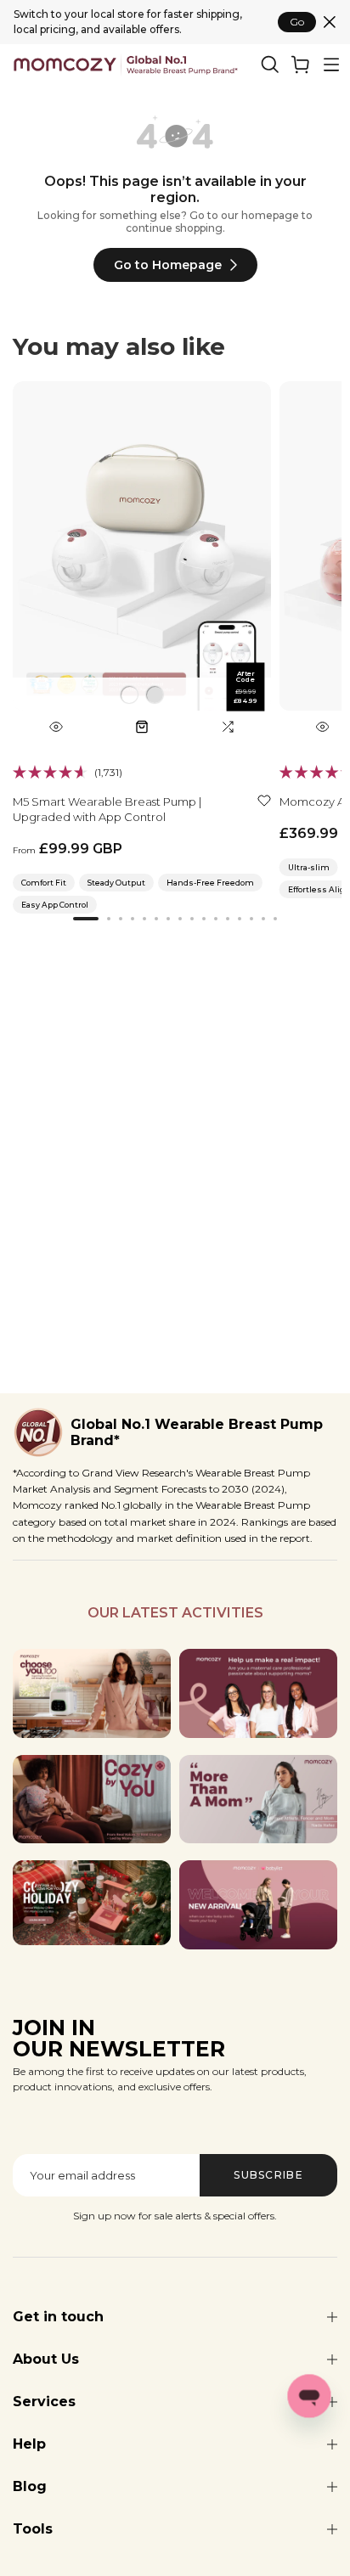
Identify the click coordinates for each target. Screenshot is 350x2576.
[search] (270, 65)
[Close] (330, 22)
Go (297, 22)
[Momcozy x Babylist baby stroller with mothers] (258, 1905)
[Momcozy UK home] (126, 65)
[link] (301, 65)
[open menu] (331, 65)
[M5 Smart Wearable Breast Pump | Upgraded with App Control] (142, 562)
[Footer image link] (92, 1693)
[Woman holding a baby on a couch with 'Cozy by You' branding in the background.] (92, 1800)
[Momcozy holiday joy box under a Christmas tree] (92, 1903)
